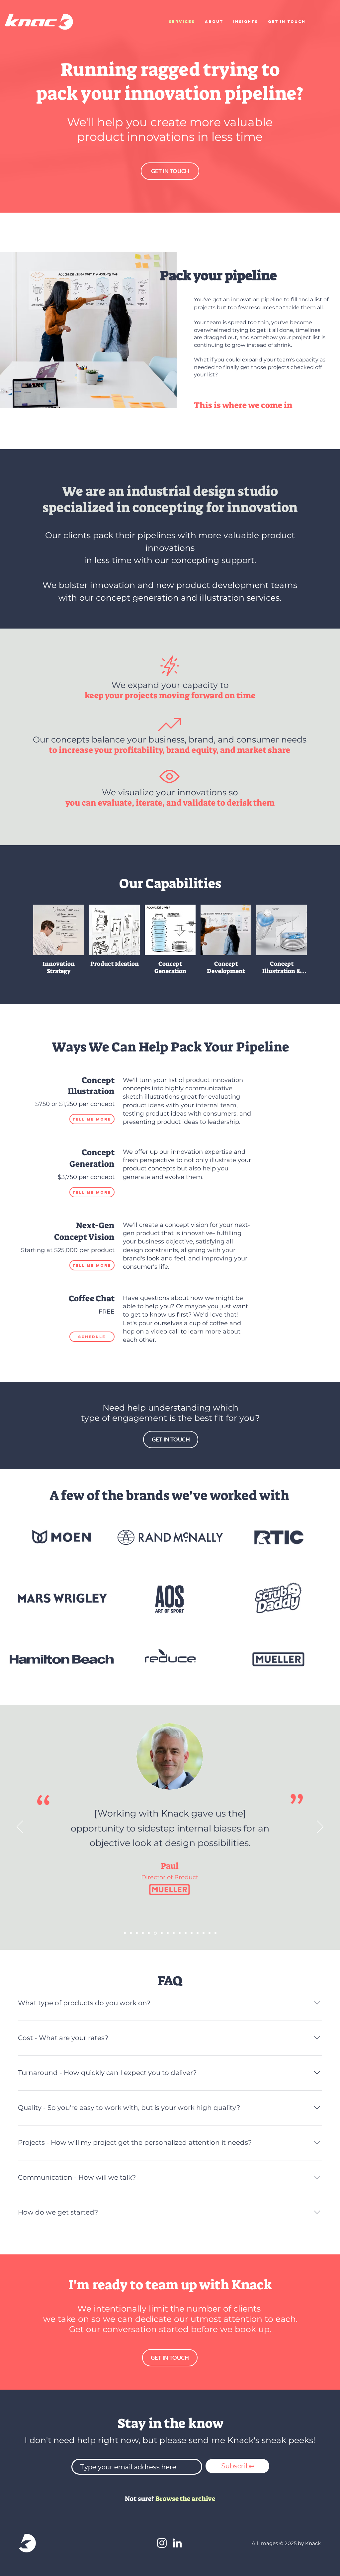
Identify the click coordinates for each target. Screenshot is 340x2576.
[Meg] (161, 1933)
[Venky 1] (215, 1933)
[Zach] (204, 1933)
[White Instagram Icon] (162, 2543)
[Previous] (20, 1827)
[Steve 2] (155, 1933)
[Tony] (168, 1933)
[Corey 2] (125, 1933)
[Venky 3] (186, 1933)
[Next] (320, 1827)
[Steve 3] (131, 1933)
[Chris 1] (192, 1933)
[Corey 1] (198, 1933)
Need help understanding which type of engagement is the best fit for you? (170, 1413)
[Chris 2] (174, 1933)
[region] (171, 1102)
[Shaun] (143, 1933)
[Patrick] (180, 1933)
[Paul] (149, 1933)
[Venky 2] (137, 1933)
